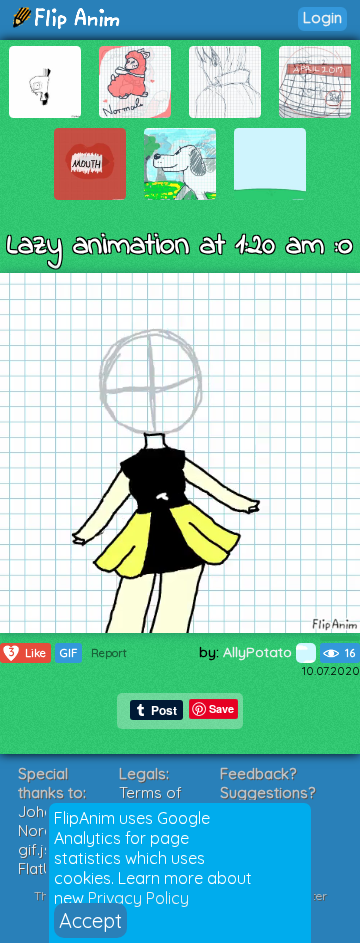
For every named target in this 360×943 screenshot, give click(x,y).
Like (28, 652)
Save (221, 708)
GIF (68, 653)
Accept (90, 920)
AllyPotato (259, 652)
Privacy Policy (138, 898)
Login (322, 17)
